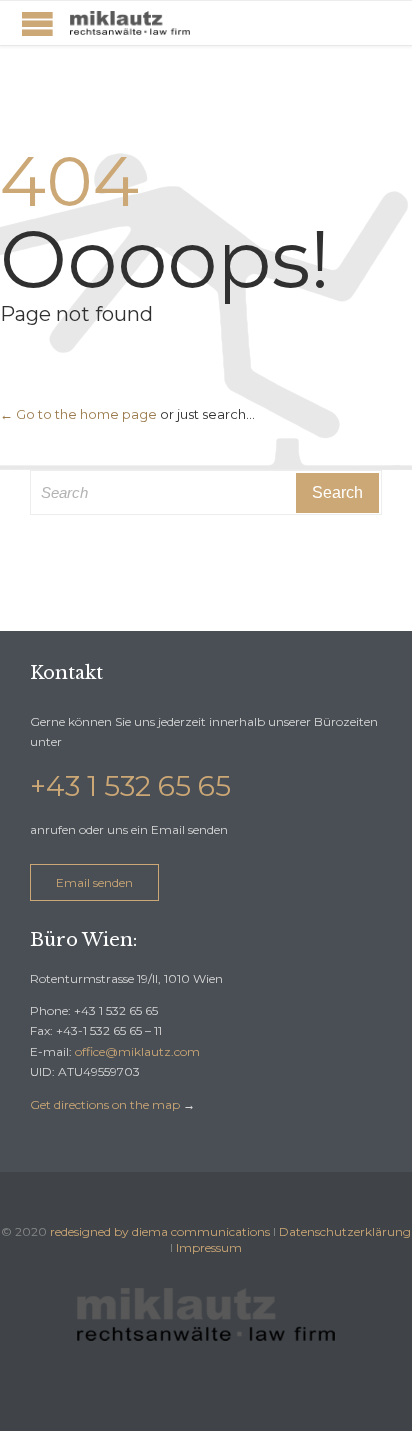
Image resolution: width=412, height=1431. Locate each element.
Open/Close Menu (37, 23)
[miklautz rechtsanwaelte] (130, 23)
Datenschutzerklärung (345, 1231)
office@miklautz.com (137, 1051)
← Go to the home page (78, 414)
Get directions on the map (105, 1104)
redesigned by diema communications (160, 1231)
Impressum (209, 1247)
